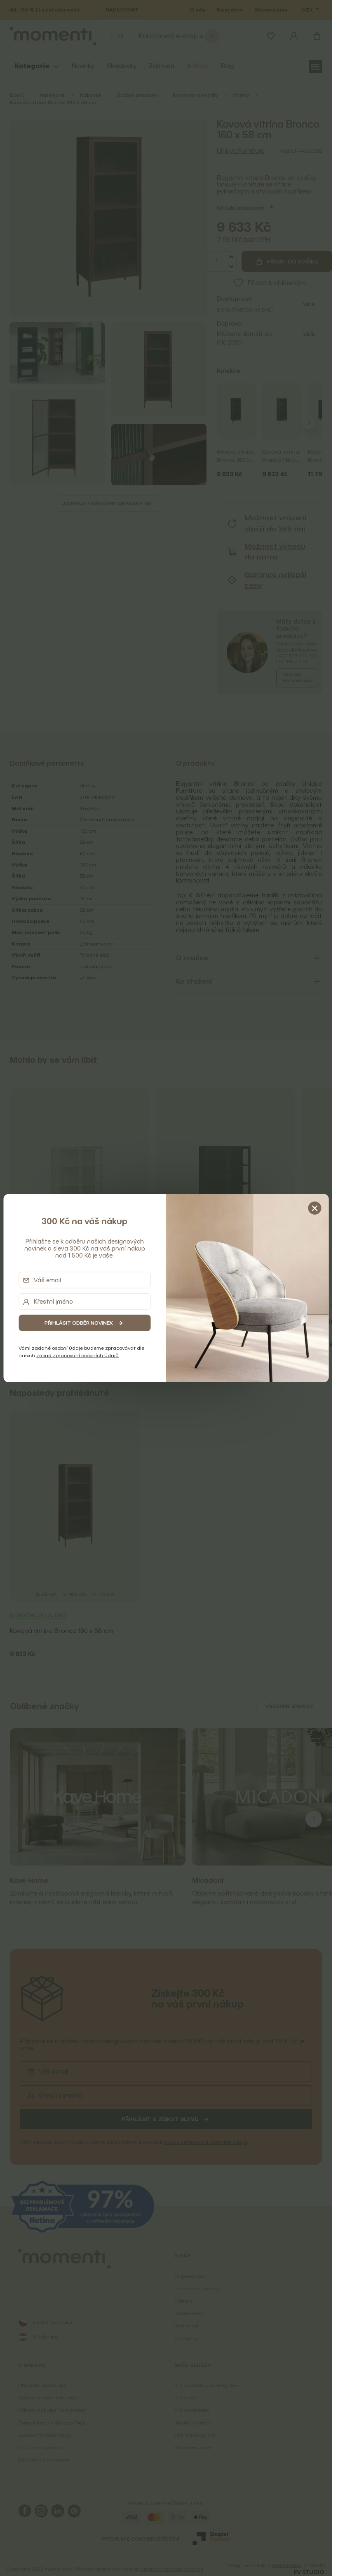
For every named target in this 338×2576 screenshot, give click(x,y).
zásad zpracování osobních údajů (77, 1355)
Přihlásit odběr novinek (79, 1323)
